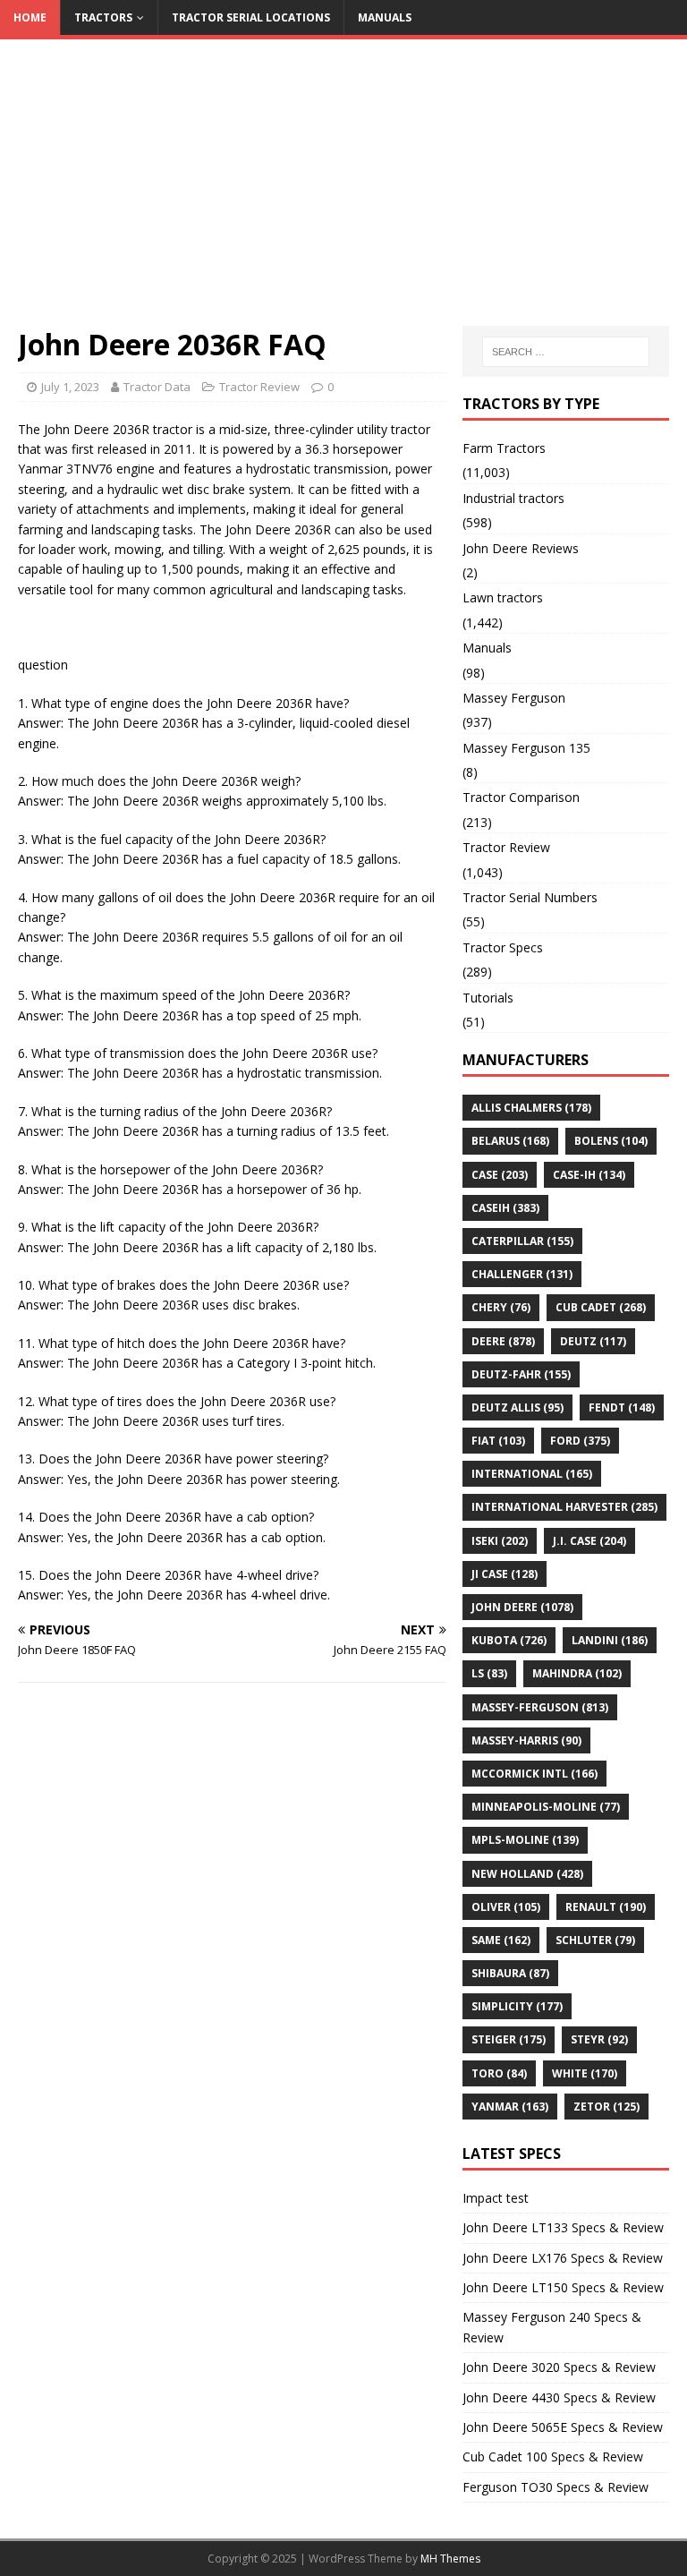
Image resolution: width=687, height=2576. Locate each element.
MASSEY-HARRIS (526, 1740)
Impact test (496, 2198)
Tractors (103, 17)
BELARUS (510, 1141)
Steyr (599, 2039)
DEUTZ (593, 1341)
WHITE (585, 2073)
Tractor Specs (503, 947)
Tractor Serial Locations (251, 17)
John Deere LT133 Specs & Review (563, 2227)
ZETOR (606, 2107)
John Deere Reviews (521, 548)
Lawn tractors (503, 597)
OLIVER (506, 1907)
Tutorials (488, 998)
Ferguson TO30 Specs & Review (556, 2487)
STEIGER (509, 2039)
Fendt (622, 1407)
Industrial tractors (513, 498)
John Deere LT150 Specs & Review (563, 2287)
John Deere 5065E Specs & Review (563, 2427)
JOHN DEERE (522, 1607)
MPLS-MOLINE (525, 1840)
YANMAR (510, 2107)
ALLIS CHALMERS (531, 1108)
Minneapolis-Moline (546, 1807)
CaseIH (505, 1208)
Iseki (500, 1541)
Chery (501, 1307)
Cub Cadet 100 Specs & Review (553, 2457)
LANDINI (610, 1640)
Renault (606, 1907)
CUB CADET (601, 1307)
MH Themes (450, 2559)
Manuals (385, 17)
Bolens (611, 1141)
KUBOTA (509, 1640)
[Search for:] (566, 352)
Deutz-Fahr (521, 1374)
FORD (580, 1441)
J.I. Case (589, 1541)
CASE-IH (589, 1175)
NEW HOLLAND (527, 1874)
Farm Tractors (504, 448)
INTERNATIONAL (532, 1474)
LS (489, 1673)
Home (30, 17)
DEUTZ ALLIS (517, 1407)
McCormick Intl (534, 1774)
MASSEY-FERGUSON (540, 1707)
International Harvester (564, 1507)
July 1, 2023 (70, 387)
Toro (499, 2073)
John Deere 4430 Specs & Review (559, 2397)
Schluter (595, 1940)
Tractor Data (157, 387)
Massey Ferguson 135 (526, 748)
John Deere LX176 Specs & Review (563, 2258)
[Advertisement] (343, 192)
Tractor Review (259, 387)
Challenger (522, 1274)
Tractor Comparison (521, 797)
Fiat (498, 1441)
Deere (503, 1341)
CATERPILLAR (522, 1241)
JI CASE (505, 1574)
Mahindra (577, 1673)
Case (500, 1175)
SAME (501, 1940)
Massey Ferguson (514, 698)
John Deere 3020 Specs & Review (559, 2367)
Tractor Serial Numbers (530, 897)
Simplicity (517, 2006)
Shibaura (510, 1973)
